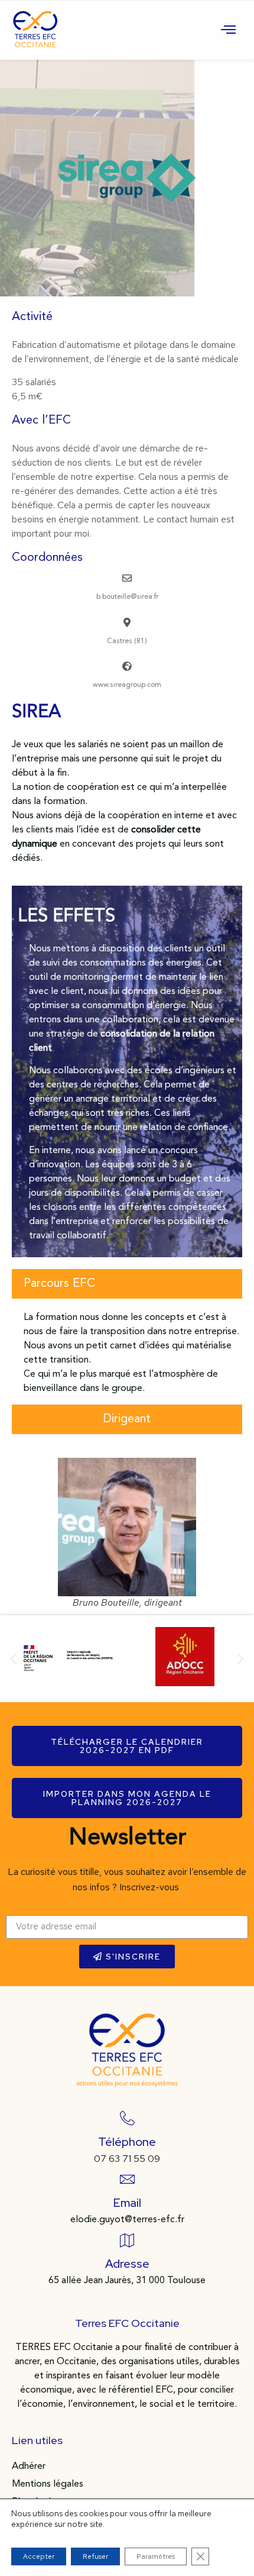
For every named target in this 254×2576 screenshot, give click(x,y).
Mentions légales (48, 2484)
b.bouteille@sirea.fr (127, 597)
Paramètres (156, 2556)
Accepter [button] (39, 2556)
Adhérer (29, 2467)
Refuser (95, 2556)
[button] (13, 1659)
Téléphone (127, 2142)
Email (127, 2203)
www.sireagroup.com (127, 685)
